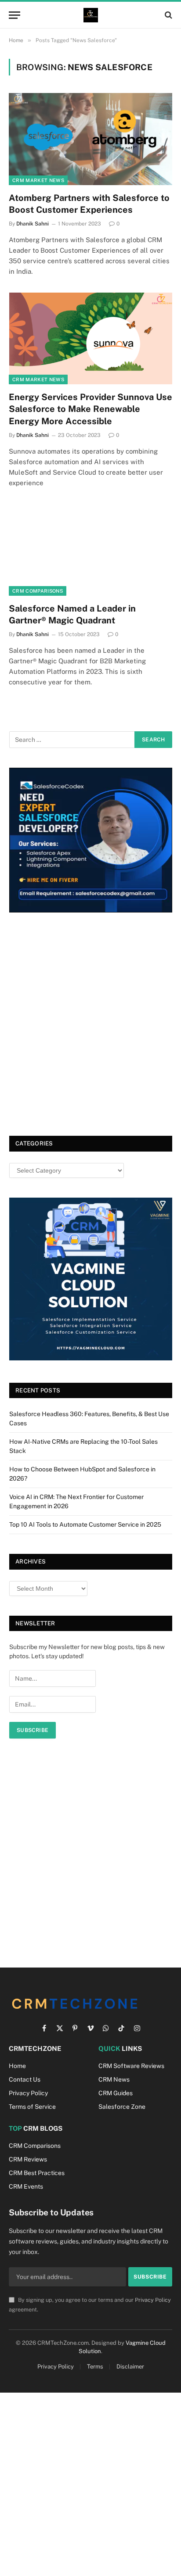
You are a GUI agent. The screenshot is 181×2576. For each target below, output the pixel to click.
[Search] (168, 15)
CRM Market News (38, 180)
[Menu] (14, 15)
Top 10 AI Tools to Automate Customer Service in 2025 (85, 1524)
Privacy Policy (153, 2300)
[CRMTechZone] (91, 15)
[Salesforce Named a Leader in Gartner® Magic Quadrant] (90, 550)
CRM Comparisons (38, 591)
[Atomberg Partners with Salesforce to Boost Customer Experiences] (90, 139)
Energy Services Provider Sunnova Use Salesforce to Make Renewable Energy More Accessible (90, 409)
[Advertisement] (90, 1026)
